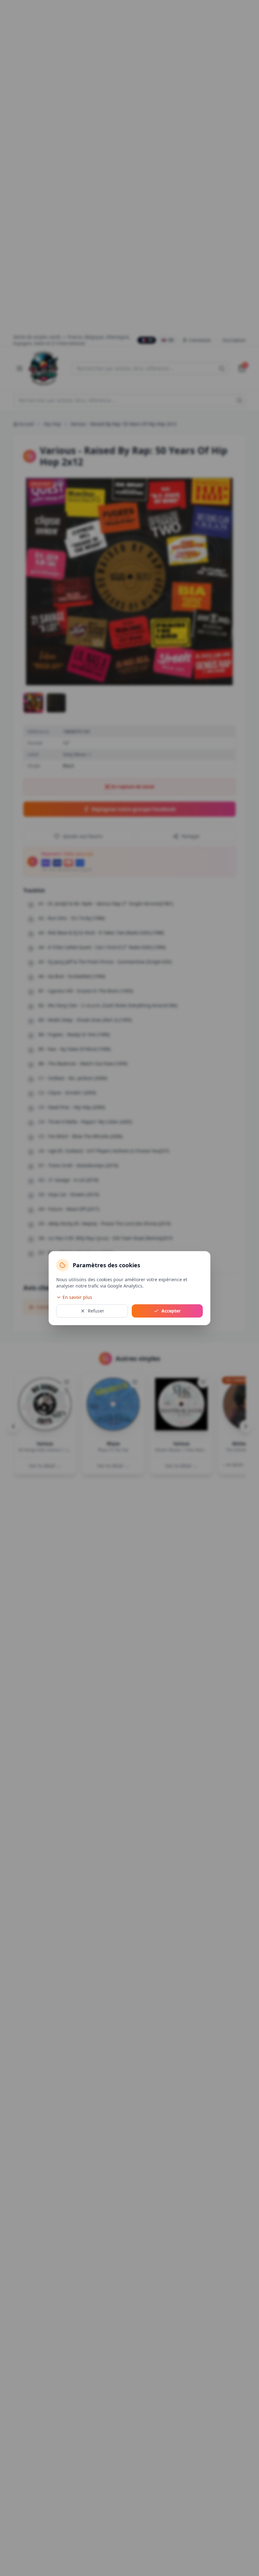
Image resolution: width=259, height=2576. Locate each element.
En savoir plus (77, 1297)
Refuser (96, 1311)
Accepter (171, 1311)
